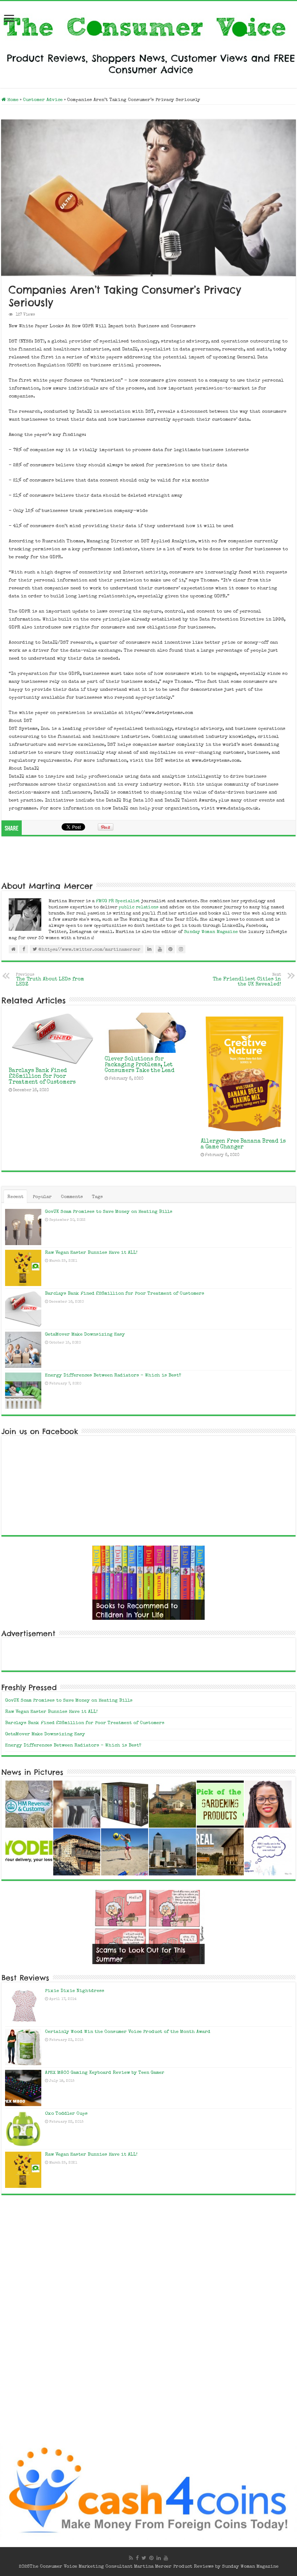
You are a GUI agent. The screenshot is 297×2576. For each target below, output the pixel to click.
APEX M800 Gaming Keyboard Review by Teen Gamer (105, 2073)
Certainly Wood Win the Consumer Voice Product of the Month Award (128, 2032)
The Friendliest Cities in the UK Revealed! (247, 980)
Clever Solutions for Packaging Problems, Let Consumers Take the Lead (140, 1065)
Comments (72, 1197)
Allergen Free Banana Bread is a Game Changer (243, 1144)
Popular (42, 1197)
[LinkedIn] (159, 2558)
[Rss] (131, 2558)
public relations (139, 907)
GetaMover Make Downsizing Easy (85, 1335)
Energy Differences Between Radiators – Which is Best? (113, 1376)
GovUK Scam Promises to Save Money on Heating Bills (109, 1212)
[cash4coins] (148, 2491)
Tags (97, 1197)
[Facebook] (137, 2558)
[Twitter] (144, 2558)
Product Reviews (193, 2567)
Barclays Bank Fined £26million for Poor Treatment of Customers (42, 1077)
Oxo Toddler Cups (66, 2114)
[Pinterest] (151, 2558)
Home (12, 100)
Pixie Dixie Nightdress (75, 1991)
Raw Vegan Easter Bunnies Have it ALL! (91, 1253)
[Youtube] (166, 2558)
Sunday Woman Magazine (211, 932)
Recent (15, 1197)
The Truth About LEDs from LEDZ (50, 980)
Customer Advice (43, 100)
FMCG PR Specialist (119, 901)
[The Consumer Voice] (148, 43)
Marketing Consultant (106, 2567)
